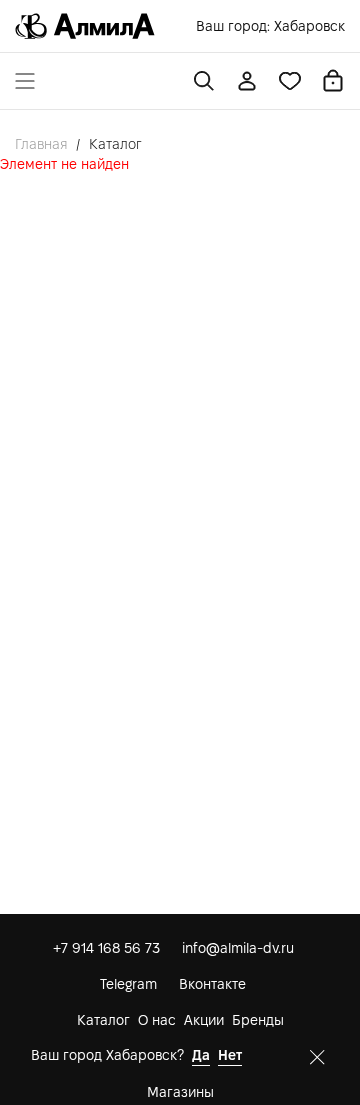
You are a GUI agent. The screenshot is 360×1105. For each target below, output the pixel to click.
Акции (204, 1020)
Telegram (128, 984)
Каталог (103, 1020)
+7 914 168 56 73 (106, 948)
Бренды (258, 1020)
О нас (157, 1020)
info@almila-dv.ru (238, 948)
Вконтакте (212, 984)
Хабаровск (309, 26)
